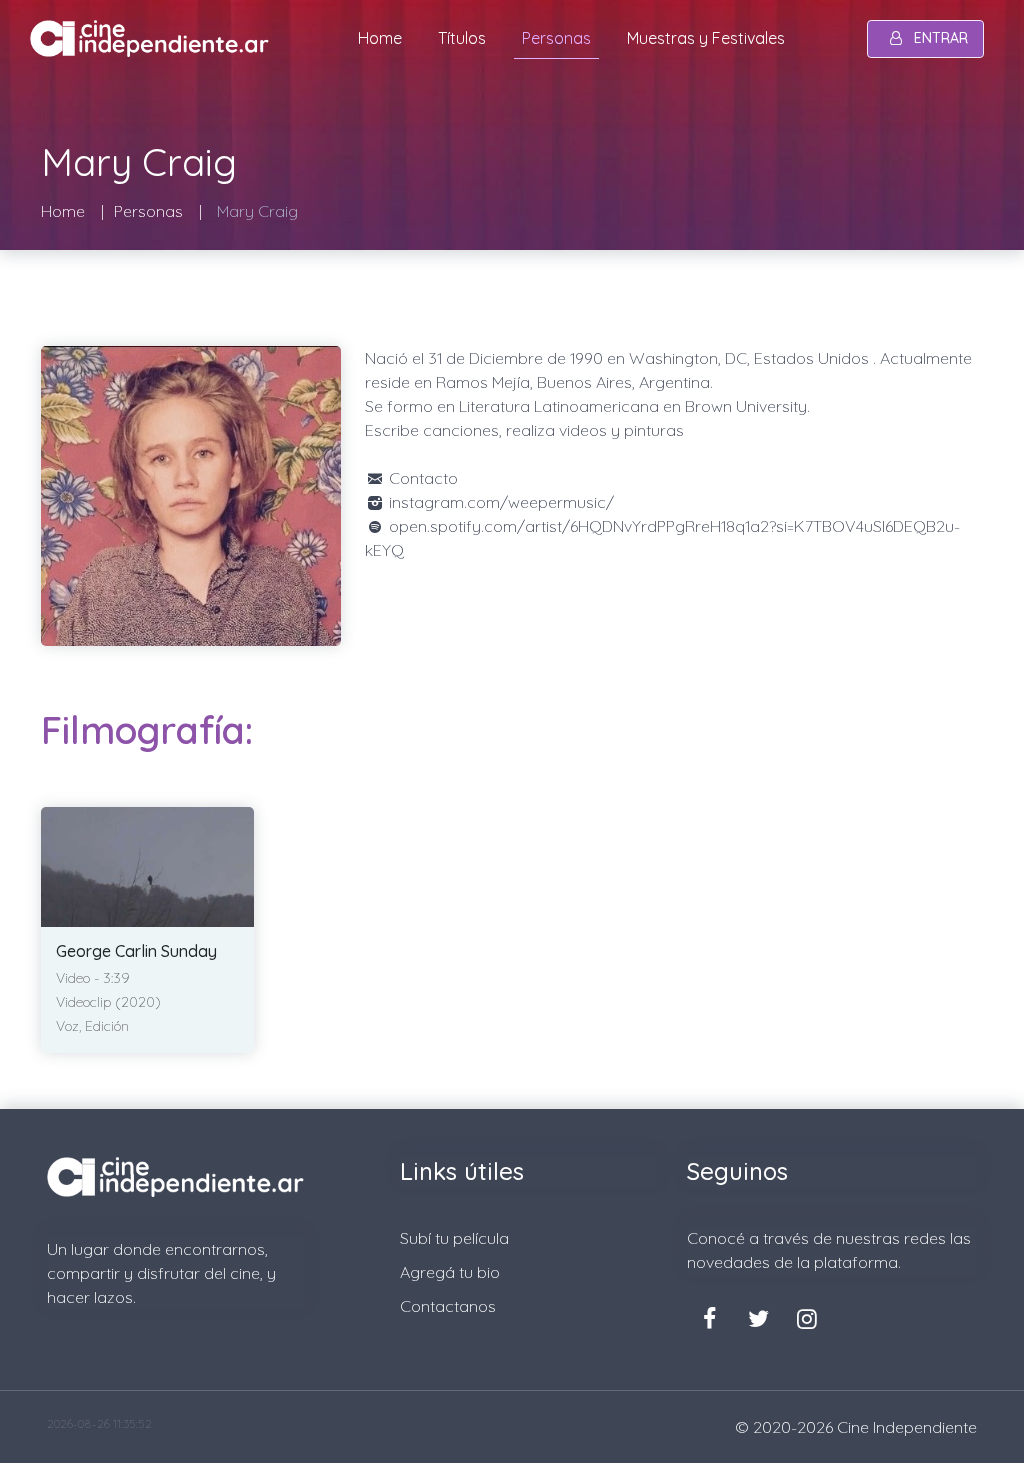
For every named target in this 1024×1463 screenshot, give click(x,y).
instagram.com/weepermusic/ (499, 502)
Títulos (462, 38)
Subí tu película (454, 1238)
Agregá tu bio (450, 1272)
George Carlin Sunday (136, 951)
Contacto (421, 478)
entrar (941, 38)
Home (380, 38)
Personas (556, 38)
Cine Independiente (907, 1427)
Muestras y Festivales (706, 38)
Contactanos (448, 1306)
